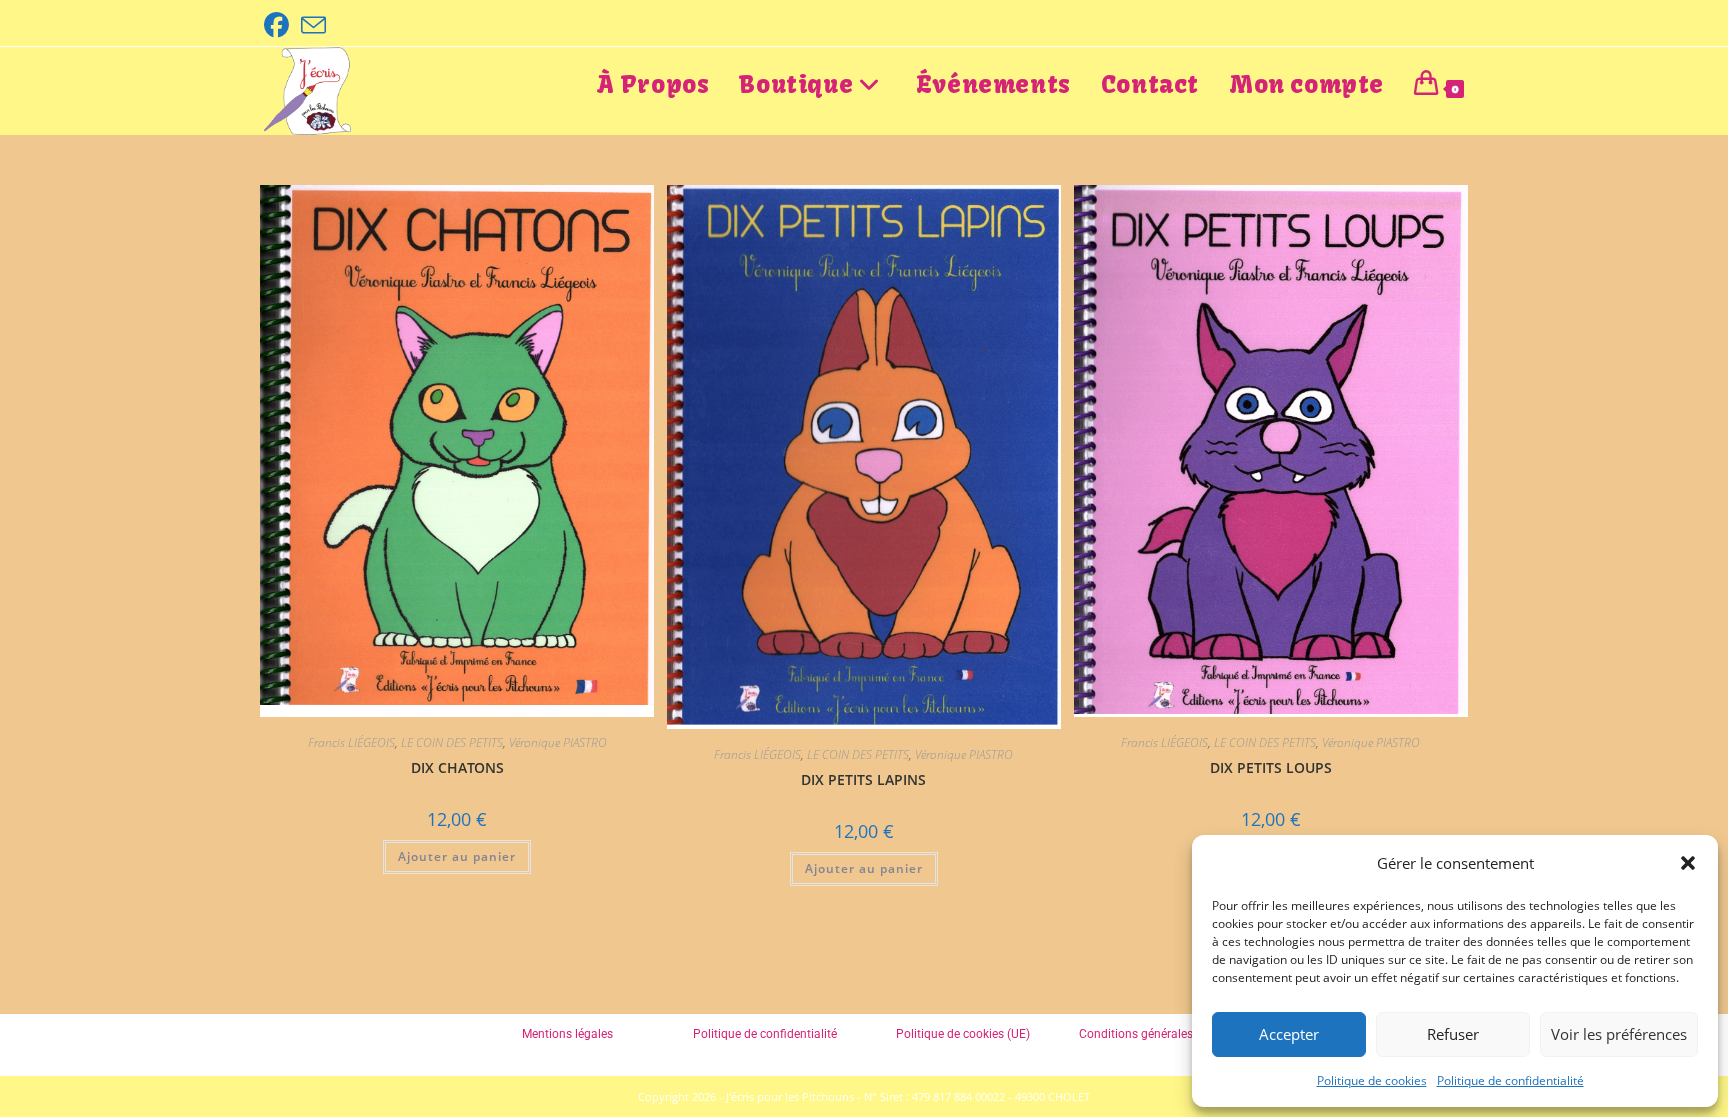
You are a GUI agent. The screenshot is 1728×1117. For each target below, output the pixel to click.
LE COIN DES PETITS (452, 742)
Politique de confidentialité (1510, 1080)
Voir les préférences (1619, 1034)
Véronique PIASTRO (558, 742)
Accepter (1289, 1034)
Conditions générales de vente (1160, 1034)
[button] (1688, 863)
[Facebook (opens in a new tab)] (279, 25)
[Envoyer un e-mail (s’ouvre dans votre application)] (313, 25)
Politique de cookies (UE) (963, 1034)
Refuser (1453, 1034)
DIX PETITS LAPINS (863, 779)
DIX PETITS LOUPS (1271, 767)
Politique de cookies (1372, 1080)
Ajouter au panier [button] (457, 856)
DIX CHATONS (457, 767)
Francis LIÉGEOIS (351, 742)
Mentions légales (567, 1034)
